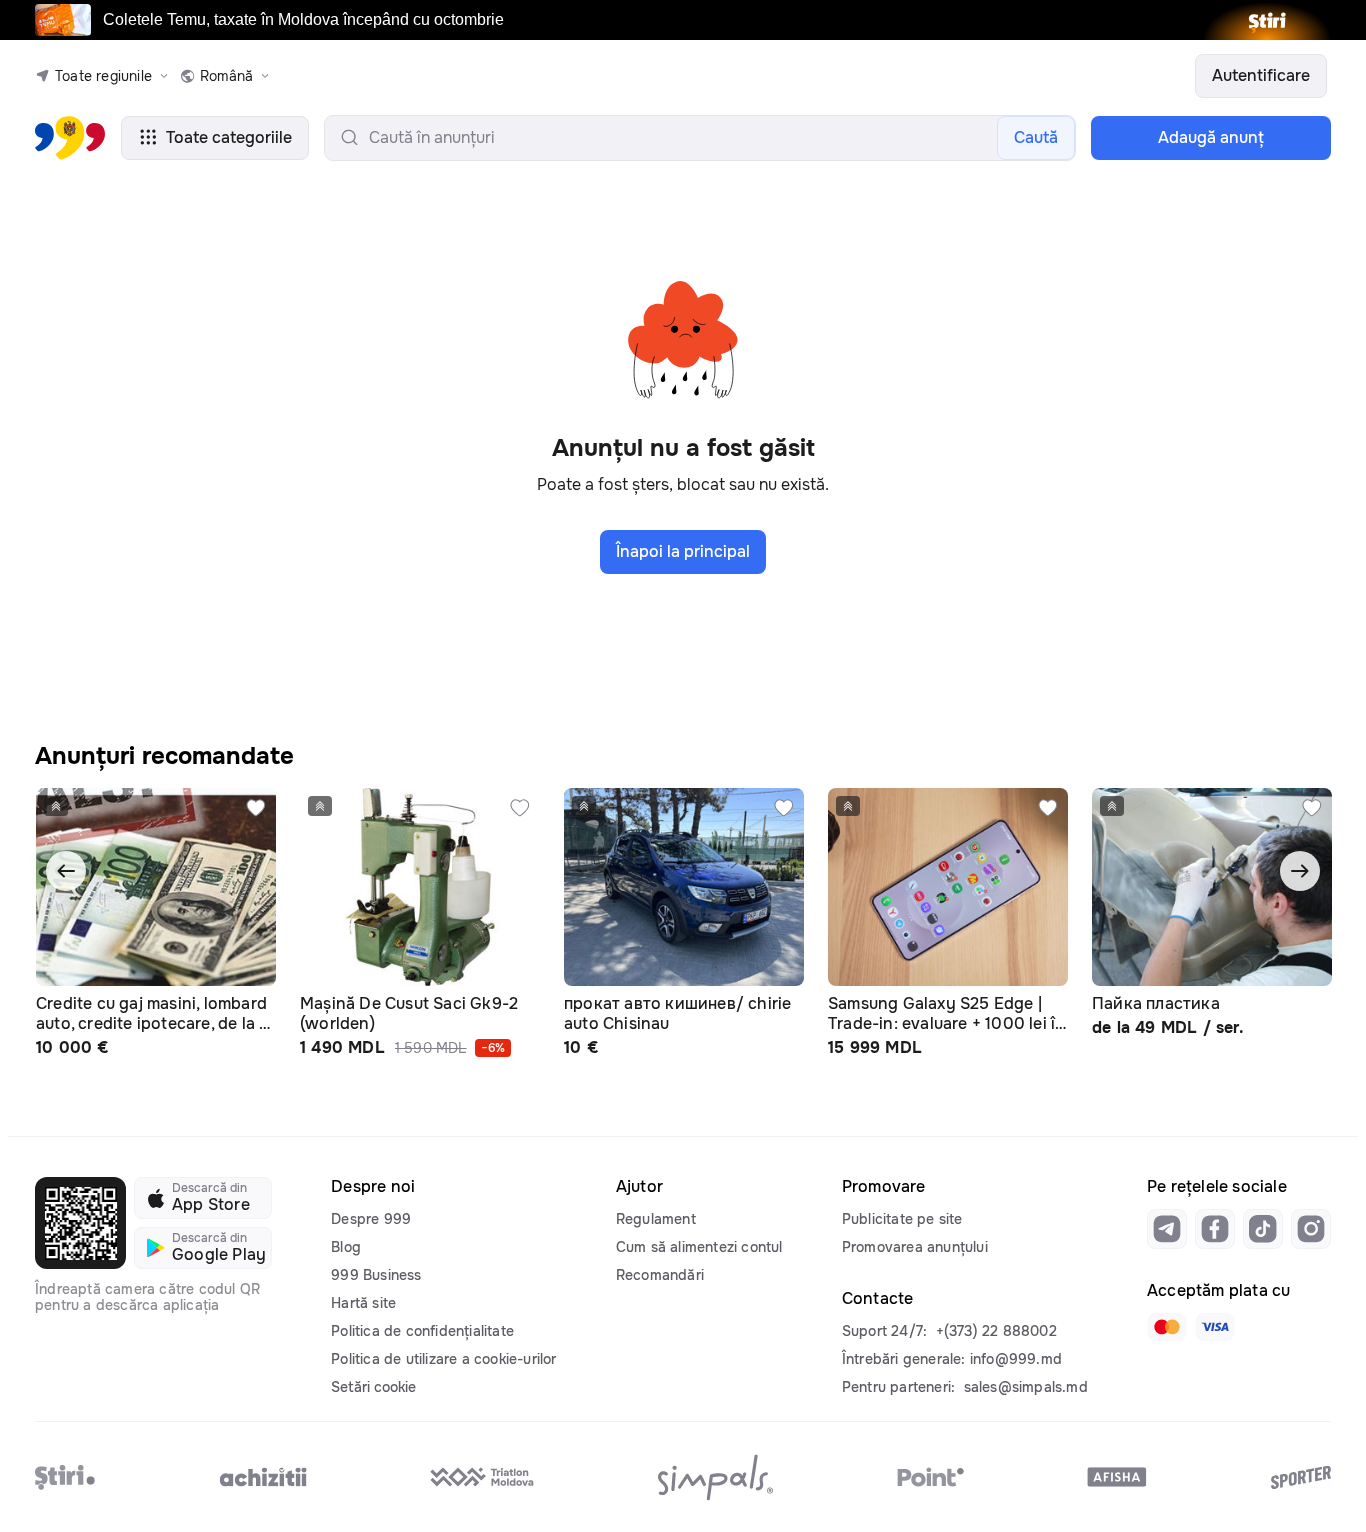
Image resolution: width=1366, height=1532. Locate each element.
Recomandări (660, 1275)
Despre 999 (371, 1219)
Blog (346, 1247)
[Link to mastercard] (1167, 1327)
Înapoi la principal (683, 551)
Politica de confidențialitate (422, 1331)
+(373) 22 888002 (996, 1331)
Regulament (656, 1219)
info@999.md (1016, 1359)
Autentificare (1261, 75)
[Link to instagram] (1311, 1229)
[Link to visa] (1215, 1327)
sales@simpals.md (1026, 1387)
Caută (1036, 137)
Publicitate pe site (902, 1219)
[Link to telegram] (1167, 1229)
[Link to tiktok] (1263, 1229)
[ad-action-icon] (256, 808)
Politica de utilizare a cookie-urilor (443, 1359)
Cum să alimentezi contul (699, 1247)
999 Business (376, 1275)
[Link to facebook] (1215, 1229)
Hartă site (363, 1303)
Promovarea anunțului (915, 1247)
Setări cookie (373, 1387)
